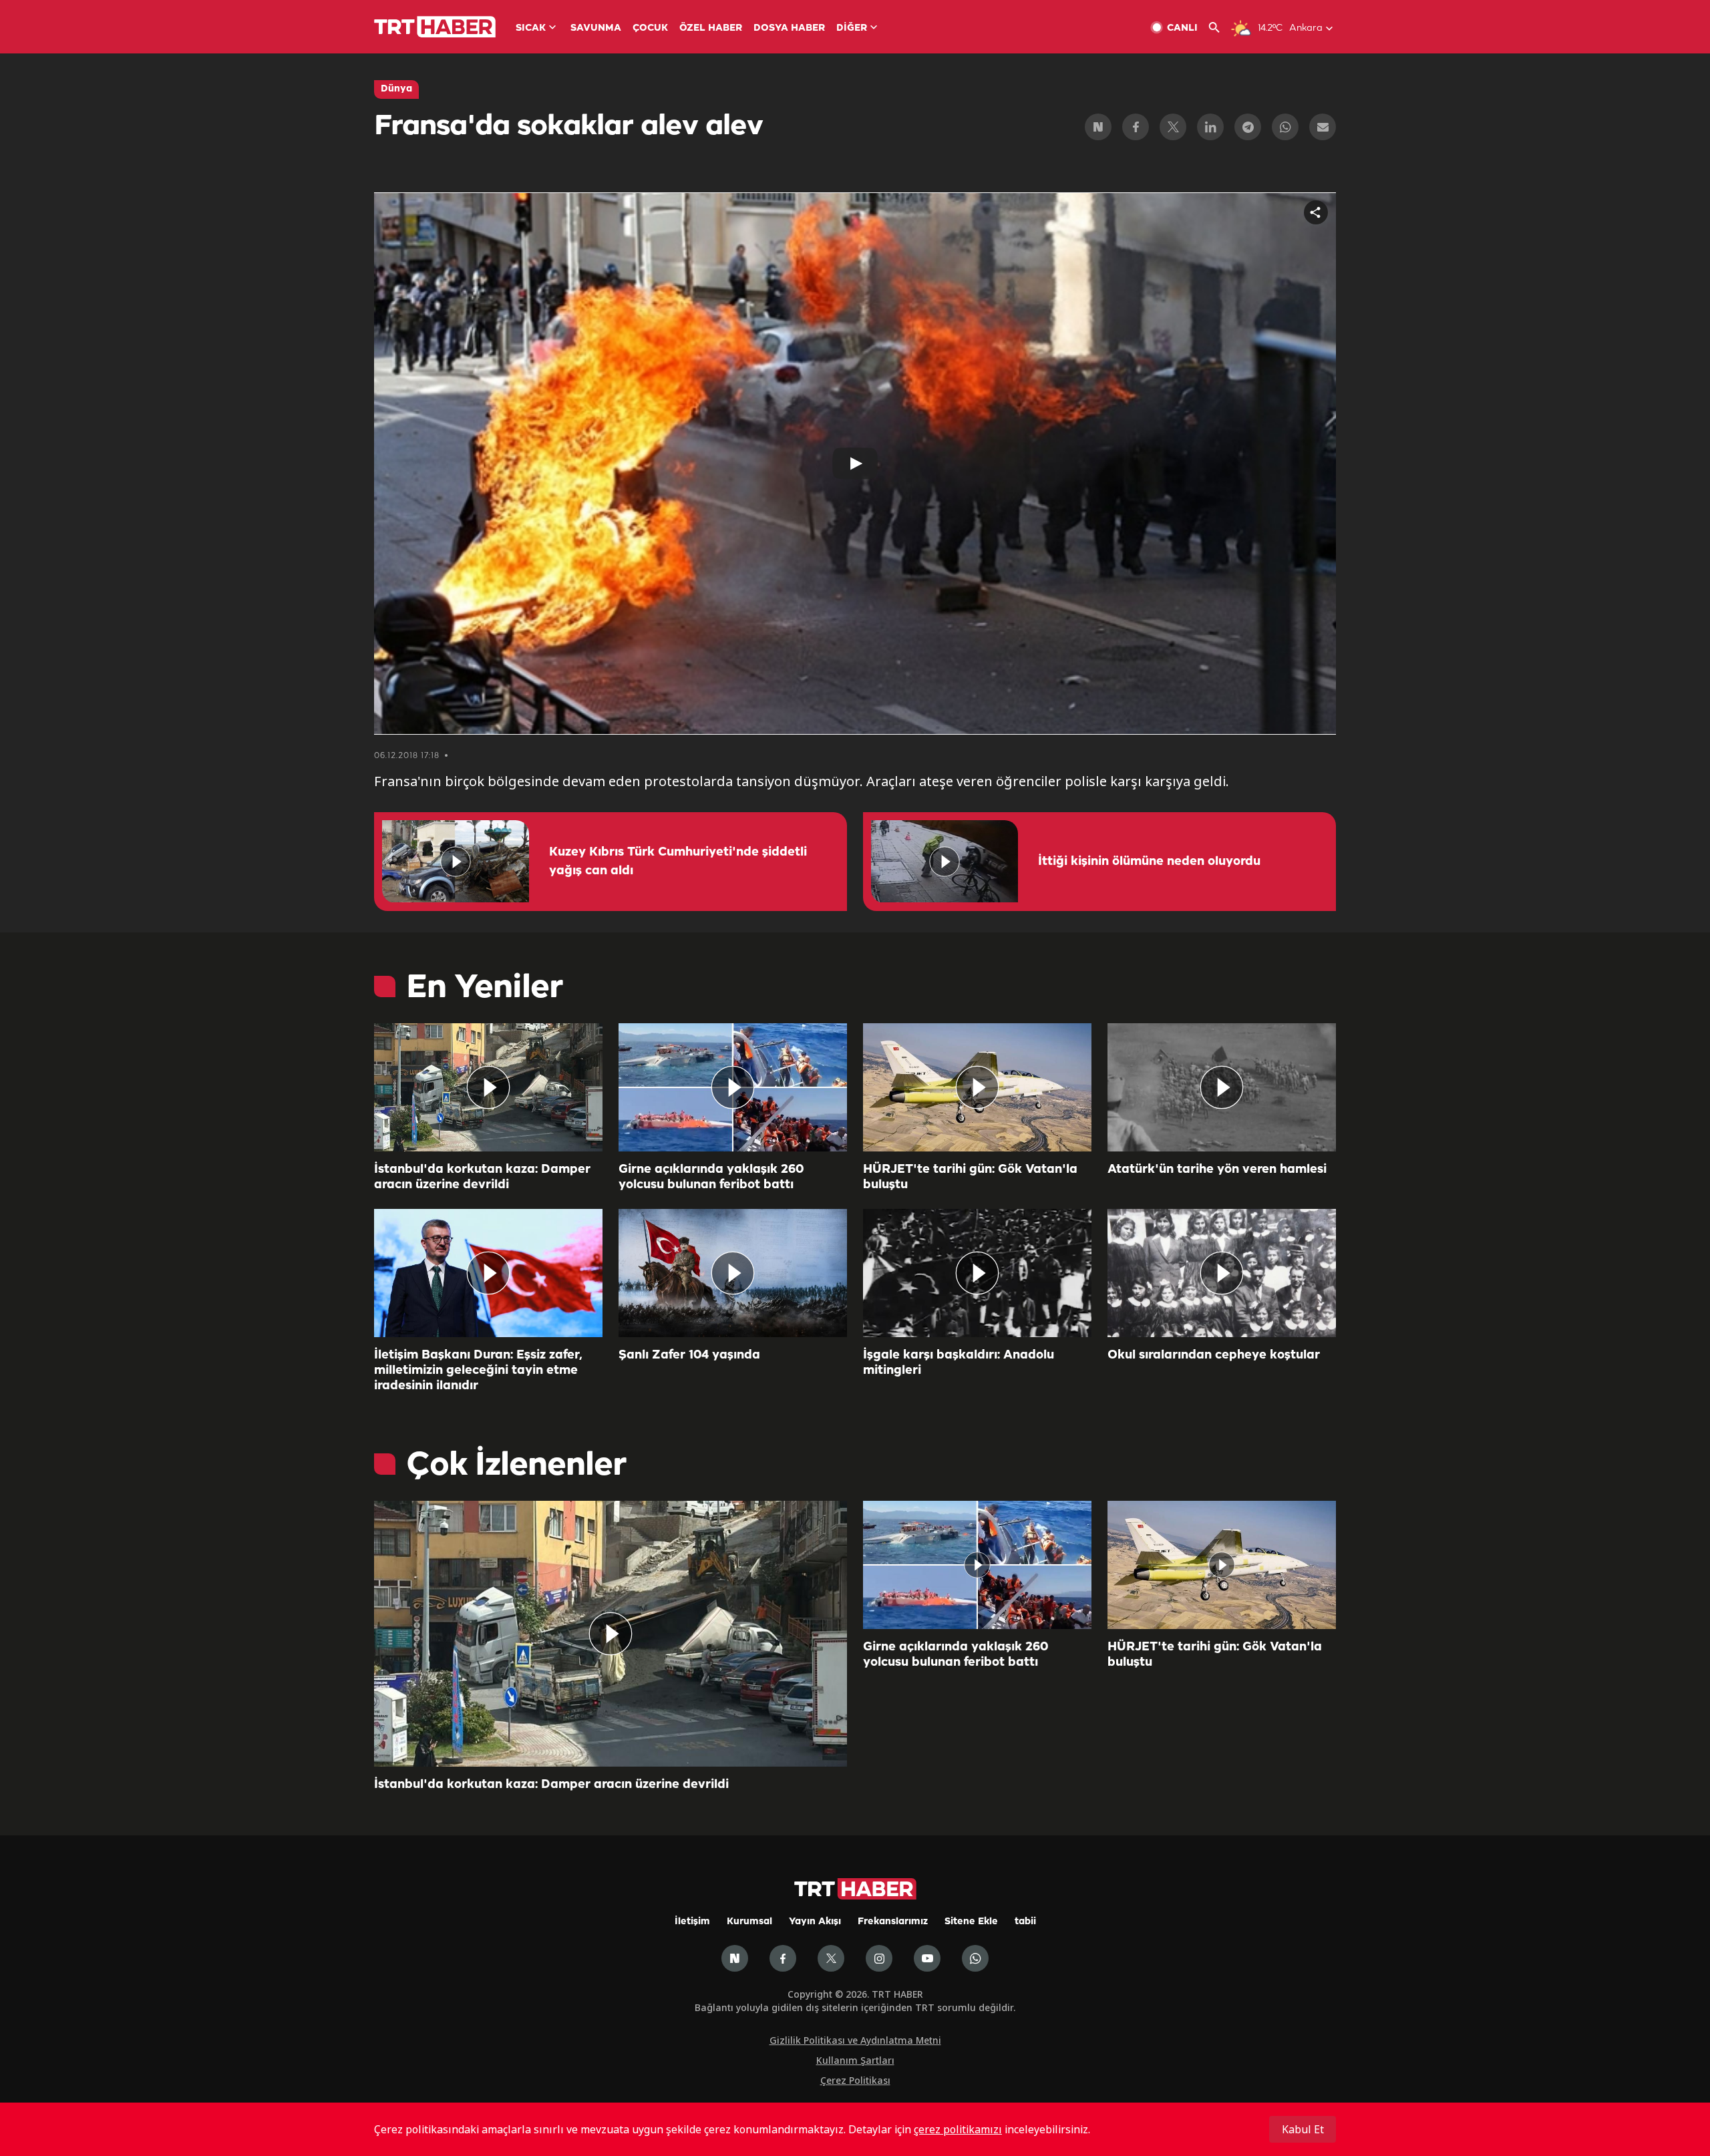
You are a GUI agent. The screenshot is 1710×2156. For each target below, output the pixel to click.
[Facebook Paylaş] (1136, 127)
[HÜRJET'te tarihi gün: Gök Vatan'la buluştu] (977, 1087)
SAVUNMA (596, 28)
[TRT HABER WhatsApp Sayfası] (975, 1958)
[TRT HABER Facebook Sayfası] (783, 1958)
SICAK (531, 28)
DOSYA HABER (789, 28)
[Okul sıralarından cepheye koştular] (1222, 1273)
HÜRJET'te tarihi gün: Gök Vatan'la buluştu (970, 1177)
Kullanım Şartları (855, 2060)
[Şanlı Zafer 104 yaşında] (733, 1273)
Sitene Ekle (971, 1922)
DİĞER (852, 28)
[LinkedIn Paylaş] (1210, 127)
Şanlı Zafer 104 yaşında (689, 1355)
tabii (1025, 1922)
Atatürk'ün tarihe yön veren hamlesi (1217, 1170)
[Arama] (1219, 28)
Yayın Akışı (815, 1922)
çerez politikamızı (958, 2129)
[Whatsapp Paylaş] (1285, 127)
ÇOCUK (650, 28)
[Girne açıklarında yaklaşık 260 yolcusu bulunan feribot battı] (733, 1087)
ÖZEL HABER (711, 28)
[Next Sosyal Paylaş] (1098, 127)
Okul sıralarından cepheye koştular (1214, 1355)
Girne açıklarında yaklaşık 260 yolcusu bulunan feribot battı (711, 1177)
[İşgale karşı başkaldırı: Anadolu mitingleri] (977, 1273)
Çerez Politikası (855, 2080)
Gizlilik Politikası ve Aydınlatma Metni (855, 2040)
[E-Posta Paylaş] (1323, 127)
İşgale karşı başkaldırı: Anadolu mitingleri (959, 1363)
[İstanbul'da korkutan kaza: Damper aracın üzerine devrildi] (488, 1087)
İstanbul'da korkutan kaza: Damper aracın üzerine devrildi (482, 1177)
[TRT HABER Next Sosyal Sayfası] (735, 1958)
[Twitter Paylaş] (1173, 127)
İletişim (692, 1922)
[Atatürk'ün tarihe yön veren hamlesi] (1222, 1087)
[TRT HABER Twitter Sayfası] (831, 1958)
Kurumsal (749, 1922)
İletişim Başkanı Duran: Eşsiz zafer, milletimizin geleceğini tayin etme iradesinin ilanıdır (478, 1371)
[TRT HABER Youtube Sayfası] (927, 1958)
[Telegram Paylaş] (1248, 127)
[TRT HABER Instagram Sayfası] (879, 1958)
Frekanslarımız (893, 1922)
